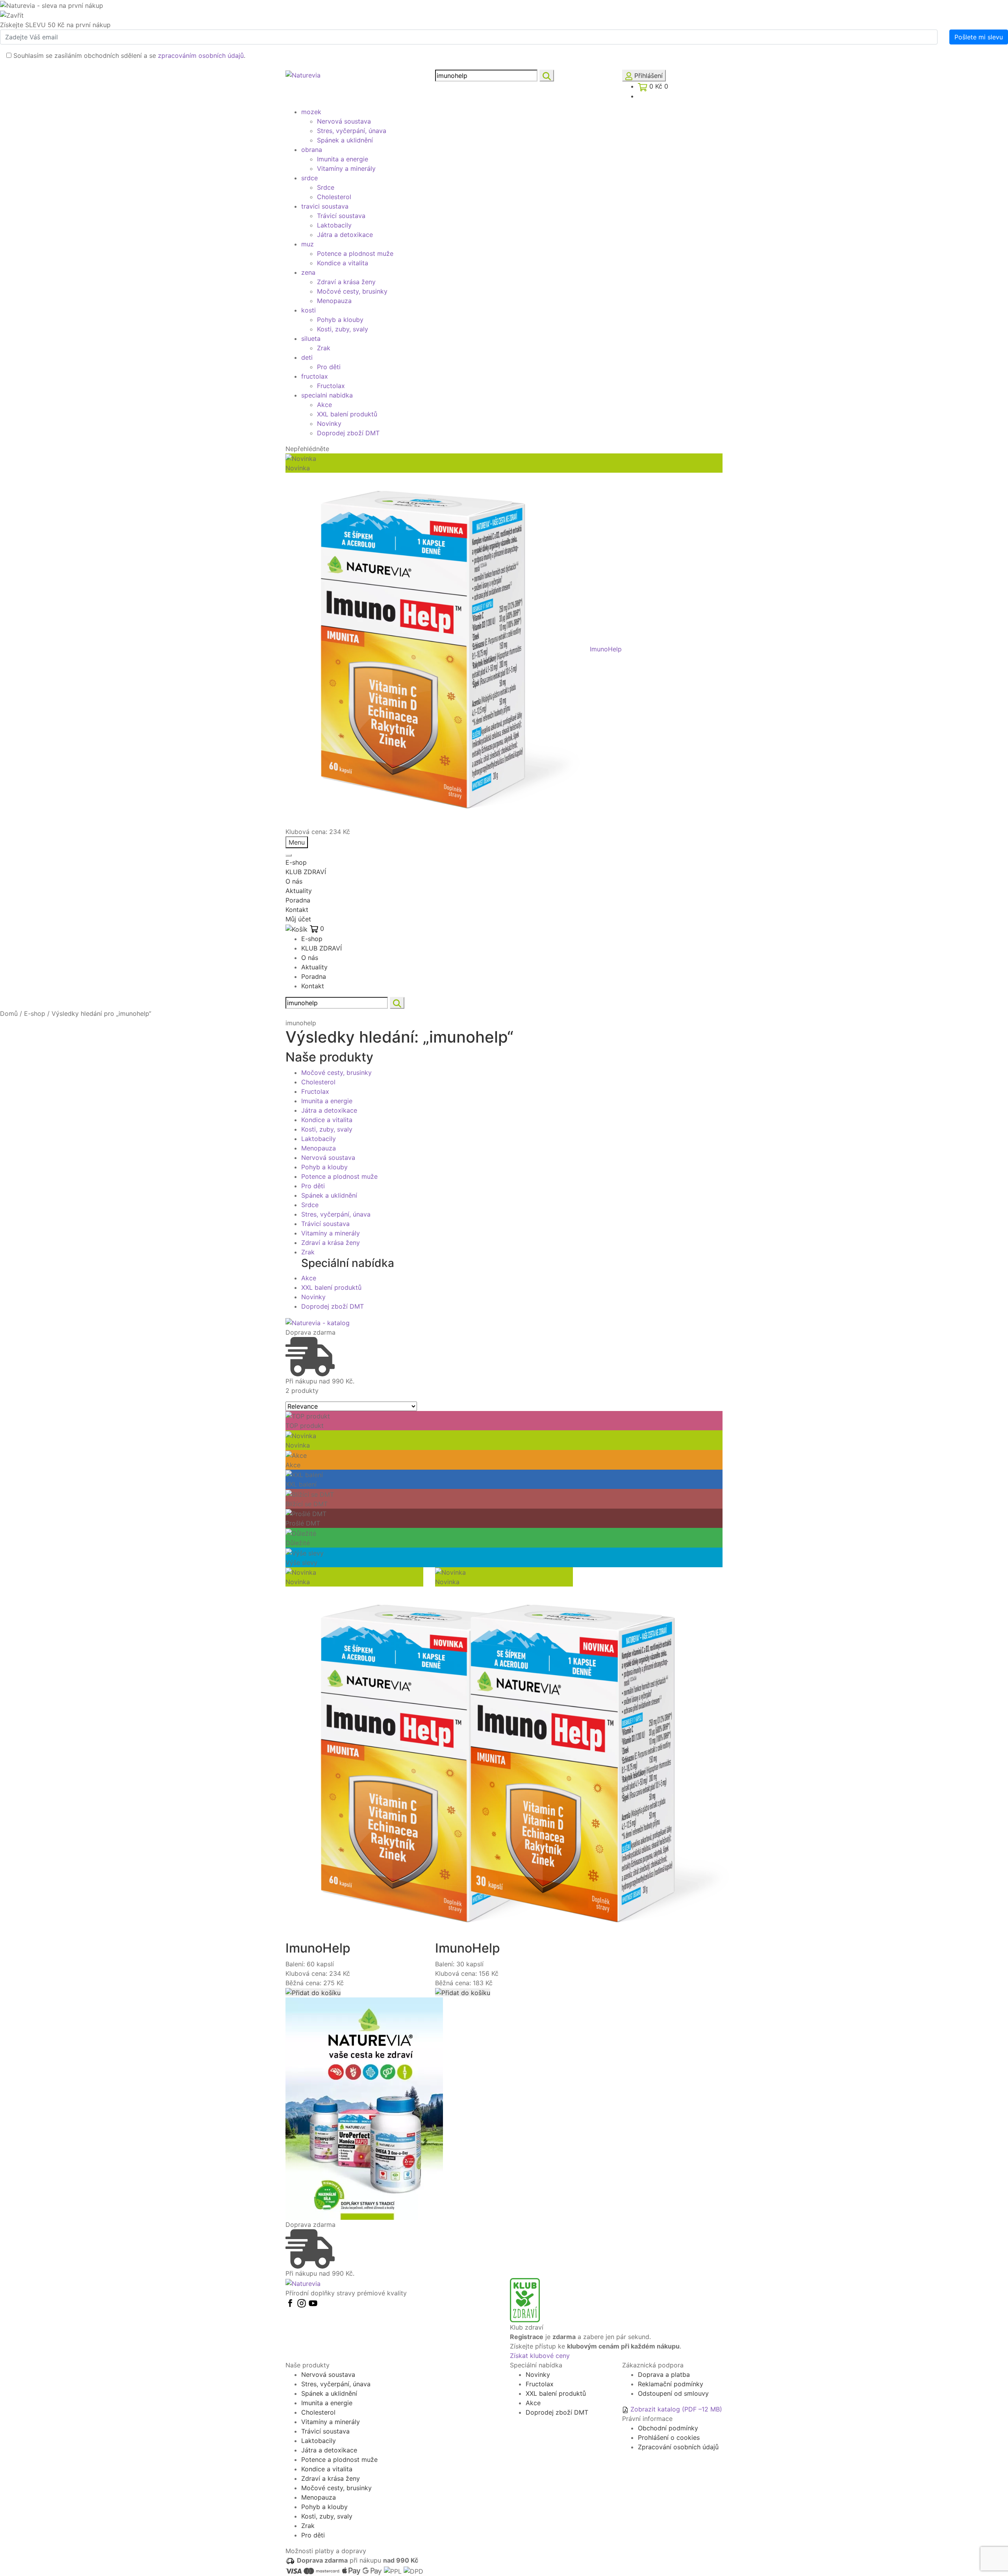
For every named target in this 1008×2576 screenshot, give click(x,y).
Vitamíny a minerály (346, 168)
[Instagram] (303, 2302)
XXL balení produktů (347, 414)
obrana (312, 150)
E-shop (296, 862)
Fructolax (331, 386)
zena (308, 272)
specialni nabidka (327, 395)
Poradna (298, 900)
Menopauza (334, 301)
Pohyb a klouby (340, 320)
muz (308, 244)
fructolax (315, 376)
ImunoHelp (606, 649)
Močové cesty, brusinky (352, 291)
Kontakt (297, 910)
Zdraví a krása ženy (346, 282)
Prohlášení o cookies (669, 2437)
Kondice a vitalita (343, 263)
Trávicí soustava (341, 216)
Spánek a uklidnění (345, 140)
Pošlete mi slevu (979, 37)
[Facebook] (291, 2302)
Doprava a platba (664, 2374)
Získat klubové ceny (540, 2356)
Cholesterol (334, 197)
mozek (311, 112)
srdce (309, 178)
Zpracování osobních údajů (678, 2447)
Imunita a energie (343, 159)
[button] (313, 1992)
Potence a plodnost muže (355, 253)
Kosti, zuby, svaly (343, 329)
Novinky (329, 423)
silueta (311, 338)
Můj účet (298, 919)
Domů (9, 1013)
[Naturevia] (303, 74)
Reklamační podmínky (671, 2384)
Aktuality (299, 891)
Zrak (324, 348)
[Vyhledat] (547, 76)
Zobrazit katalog (675, 2409)
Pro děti (329, 367)
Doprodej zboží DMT (348, 433)
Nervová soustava (344, 121)
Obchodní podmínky (668, 2428)
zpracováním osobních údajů (201, 55)
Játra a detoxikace (345, 235)
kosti (309, 310)
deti (307, 357)
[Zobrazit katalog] (318, 1322)
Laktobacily (334, 225)
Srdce (326, 187)
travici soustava (325, 206)
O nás (294, 881)
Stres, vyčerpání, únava (352, 131)
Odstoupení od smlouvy (673, 2393)
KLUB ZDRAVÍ (306, 872)
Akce (324, 405)
